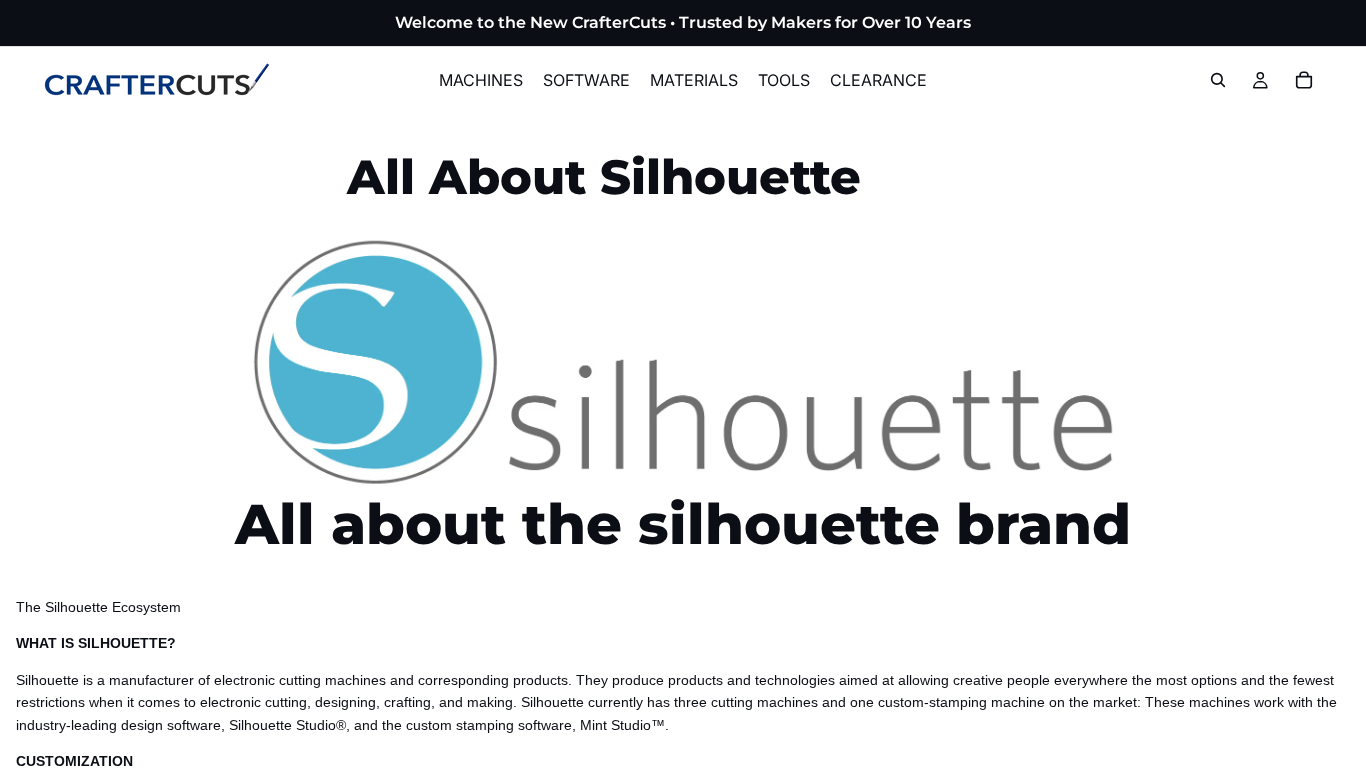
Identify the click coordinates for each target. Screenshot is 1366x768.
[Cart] (1304, 80)
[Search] (1218, 80)
